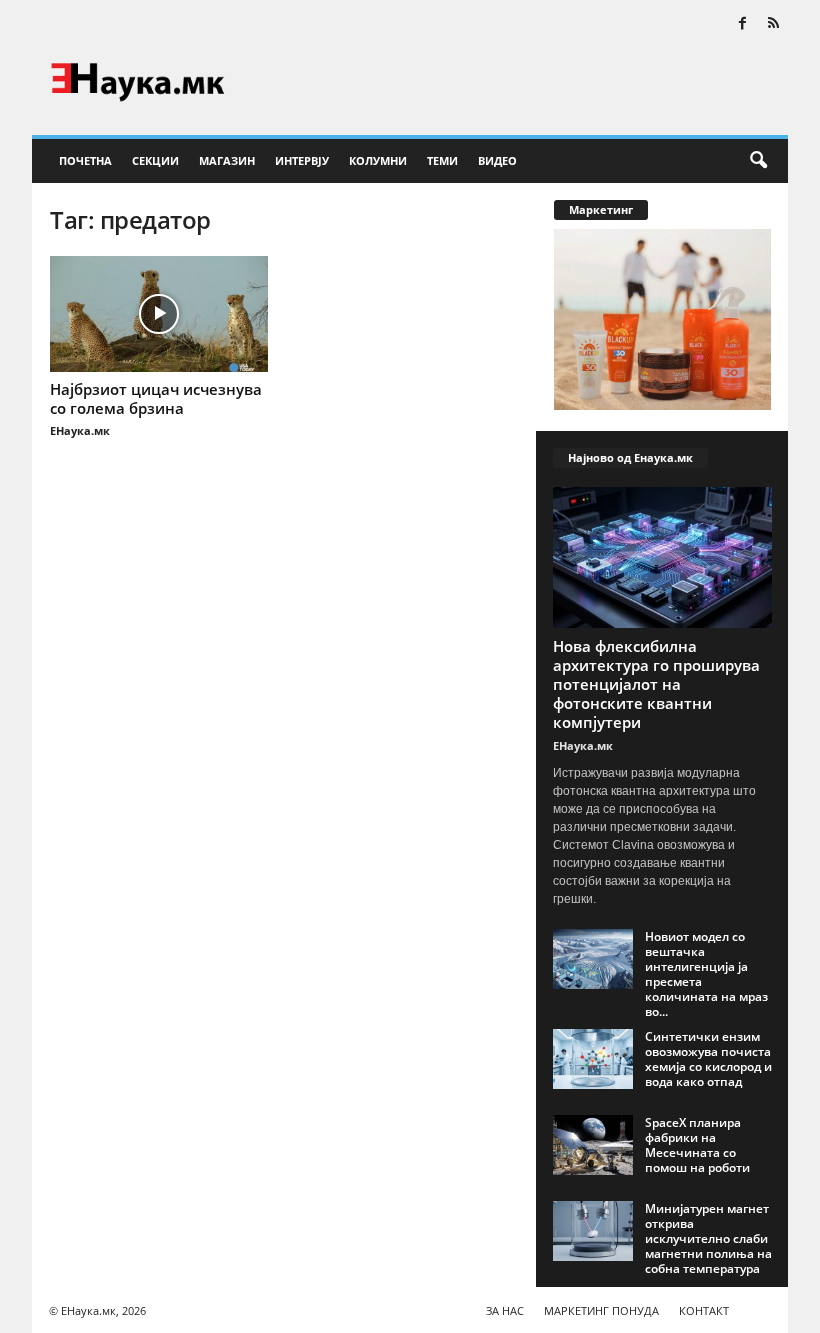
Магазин (227, 160)
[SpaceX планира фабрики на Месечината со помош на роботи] (593, 1145)
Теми (442, 160)
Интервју (302, 160)
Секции (155, 160)
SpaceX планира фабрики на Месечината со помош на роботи (697, 1145)
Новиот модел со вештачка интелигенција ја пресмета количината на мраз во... (706, 974)
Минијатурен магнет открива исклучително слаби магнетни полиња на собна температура (708, 1238)
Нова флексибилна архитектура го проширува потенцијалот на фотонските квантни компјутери (656, 684)
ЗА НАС (505, 1310)
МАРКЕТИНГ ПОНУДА (601, 1310)
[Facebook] (742, 24)
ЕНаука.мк (80, 430)
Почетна (85, 160)
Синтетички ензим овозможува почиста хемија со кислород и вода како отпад (708, 1059)
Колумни (378, 160)
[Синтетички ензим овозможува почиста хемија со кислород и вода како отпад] (593, 1059)
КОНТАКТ (704, 1310)
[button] (758, 161)
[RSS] (773, 24)
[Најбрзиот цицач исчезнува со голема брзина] (159, 314)
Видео (497, 160)
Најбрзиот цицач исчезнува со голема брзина (156, 398)
